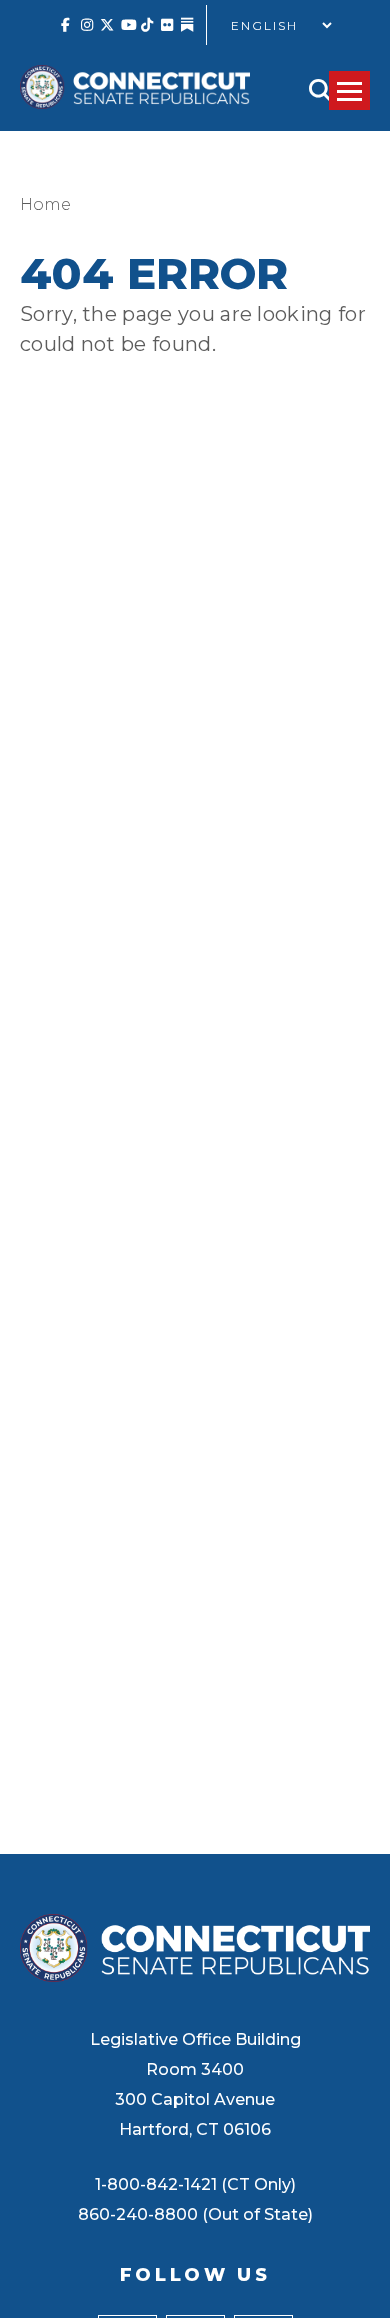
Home (45, 204)
